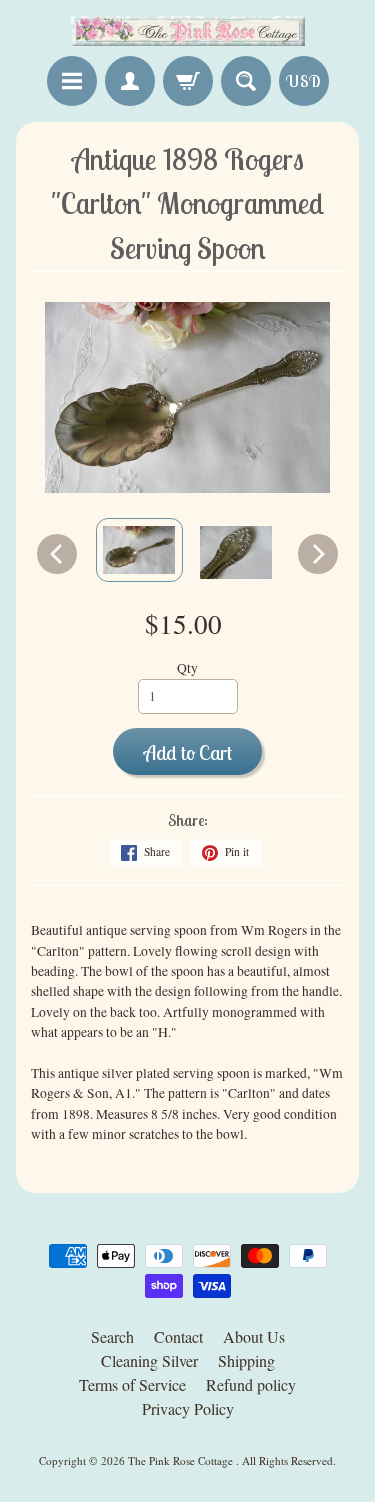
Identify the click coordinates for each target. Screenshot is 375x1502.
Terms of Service (132, 1384)
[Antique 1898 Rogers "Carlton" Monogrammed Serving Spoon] (139, 550)
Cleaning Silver (149, 1360)
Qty (187, 668)
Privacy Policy (188, 1408)
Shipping (246, 1360)
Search (112, 1336)
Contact (178, 1336)
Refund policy (251, 1384)
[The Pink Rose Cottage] (188, 31)
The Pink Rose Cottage (182, 1460)
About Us (254, 1336)
